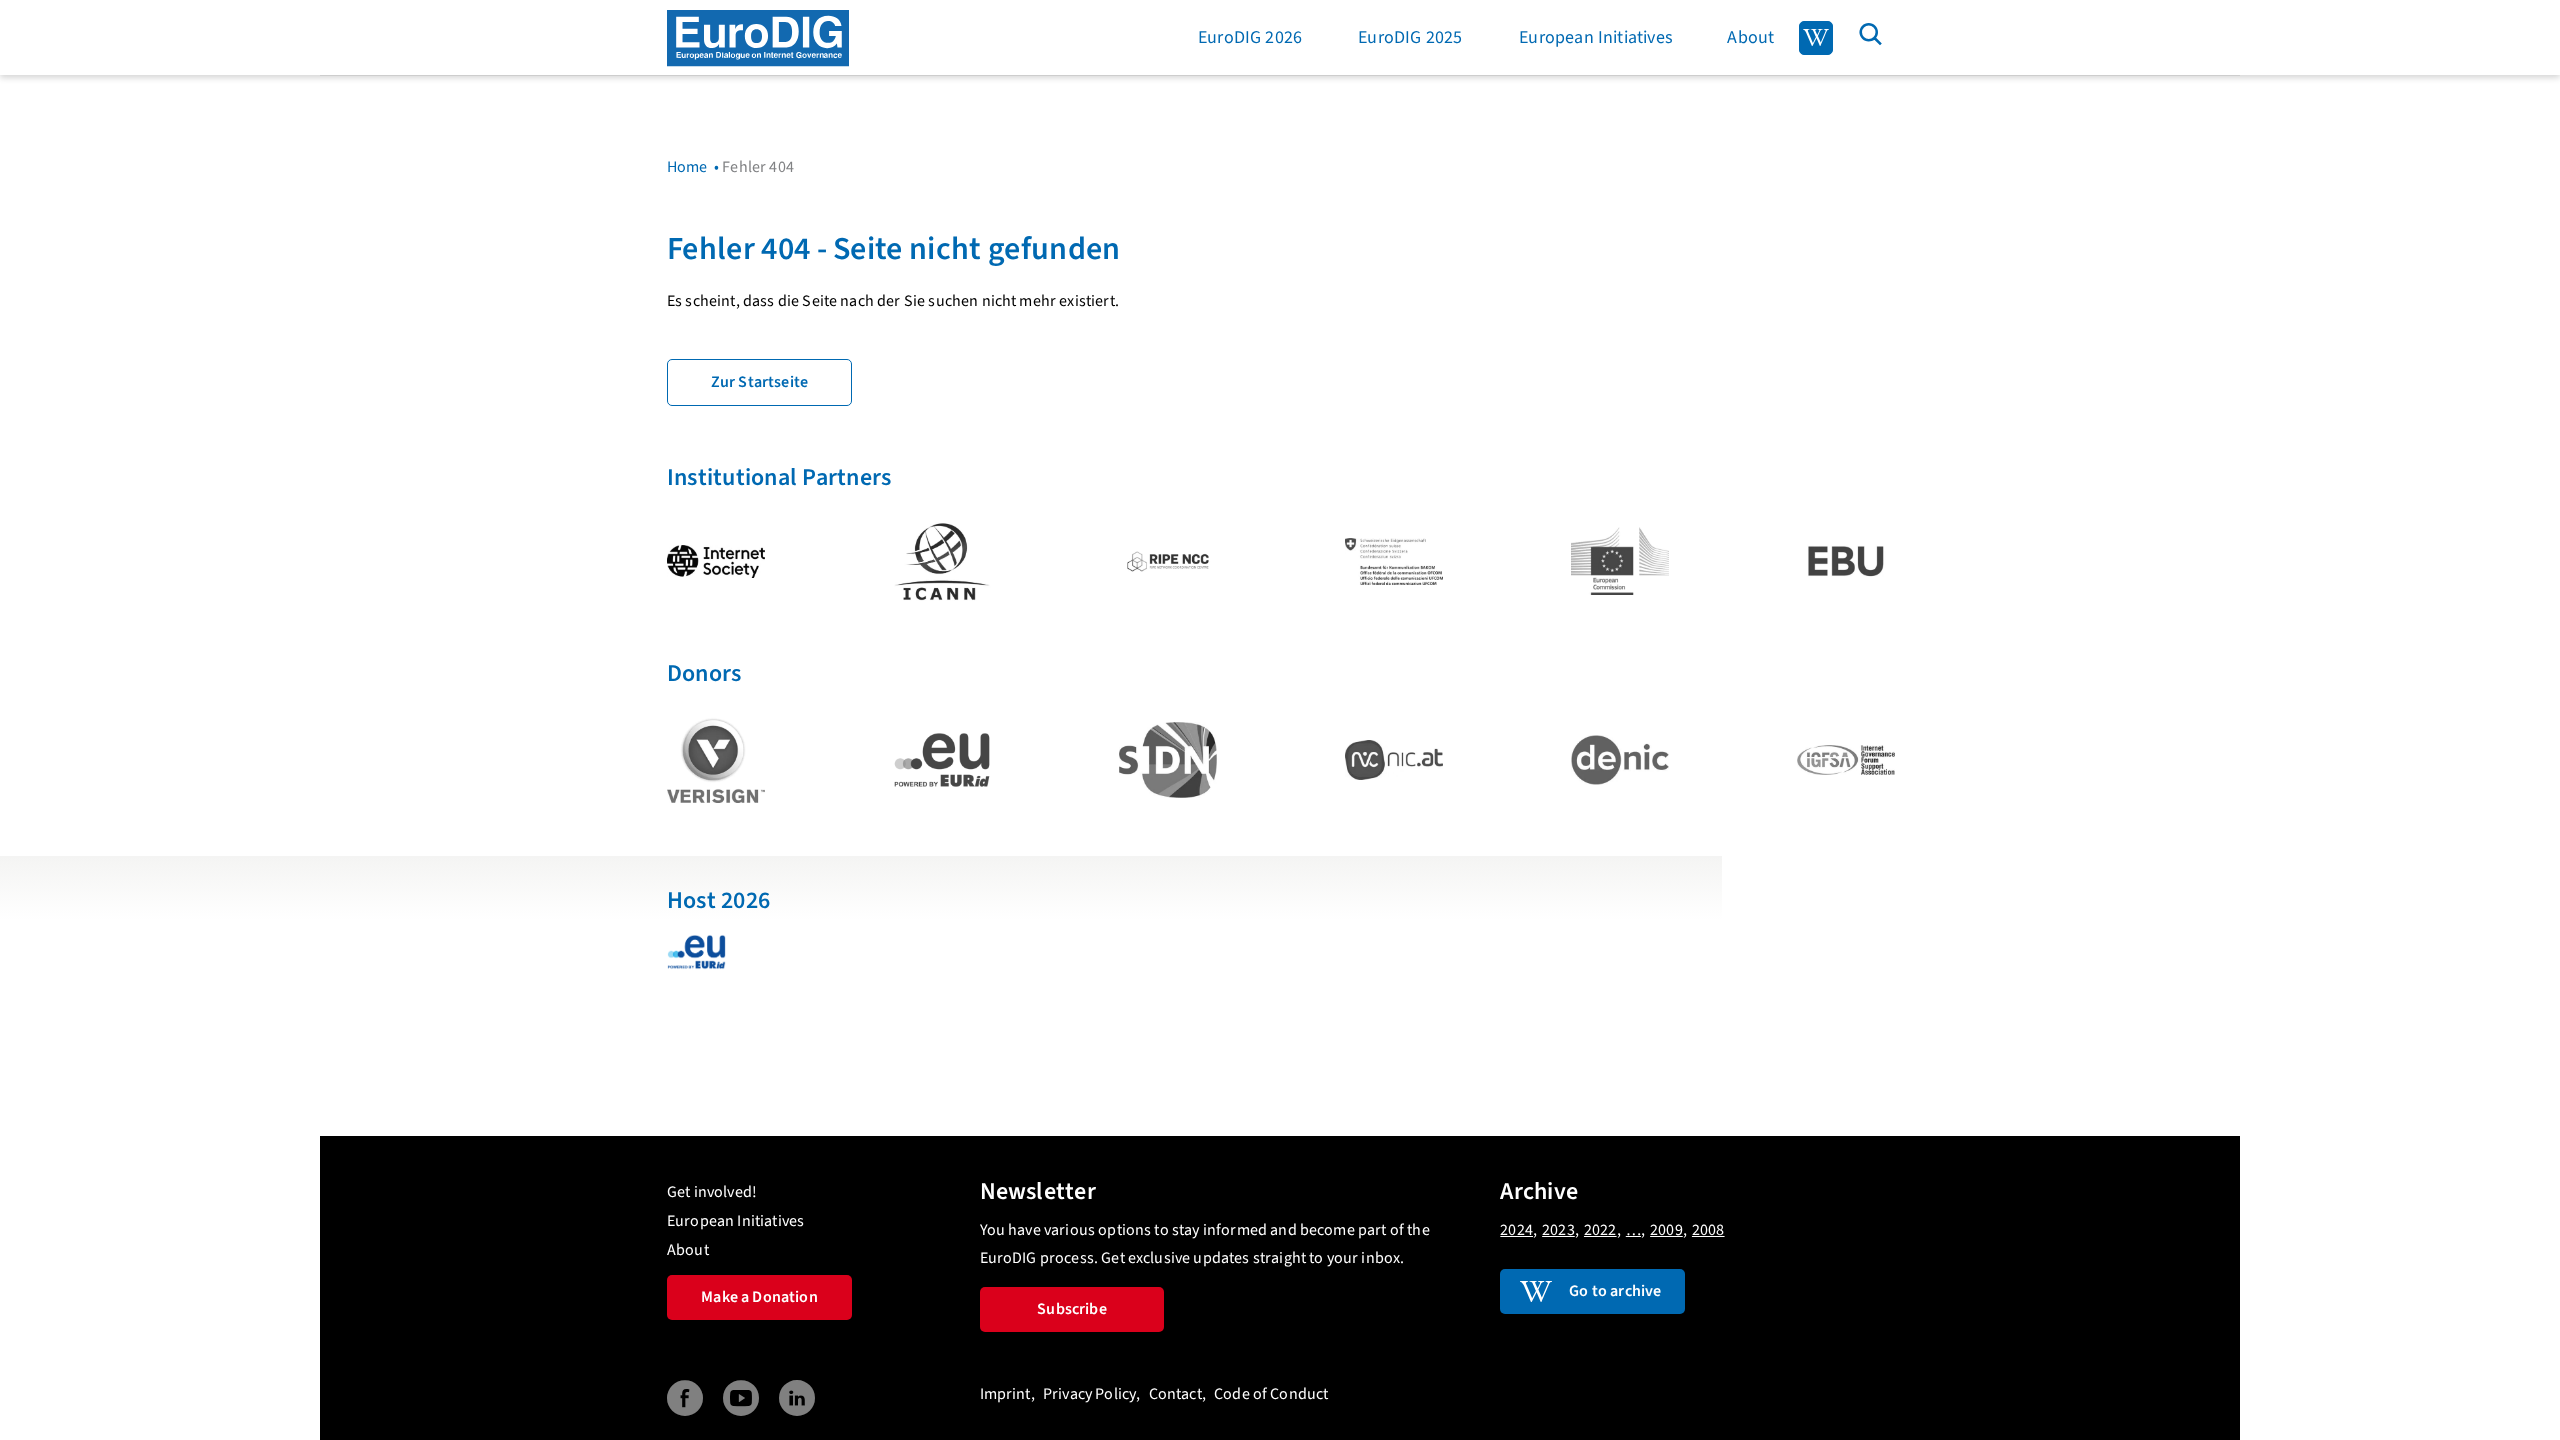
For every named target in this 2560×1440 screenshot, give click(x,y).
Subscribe (1071, 1309)
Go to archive (1615, 1291)
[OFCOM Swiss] (1394, 561)
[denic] (1620, 760)
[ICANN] (942, 561)
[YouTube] (741, 1398)
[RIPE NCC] (1168, 561)
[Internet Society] (716, 561)
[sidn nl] (1168, 760)
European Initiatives (1596, 37)
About (1750, 37)
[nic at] (1394, 760)
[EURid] (942, 760)
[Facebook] (685, 1398)
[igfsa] (1846, 760)
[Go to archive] (1816, 38)
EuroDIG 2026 (1250, 37)
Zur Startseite (759, 382)
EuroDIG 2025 (1410, 37)
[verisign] (716, 760)
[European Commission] (1620, 561)
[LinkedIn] (797, 1398)
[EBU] (1846, 561)
